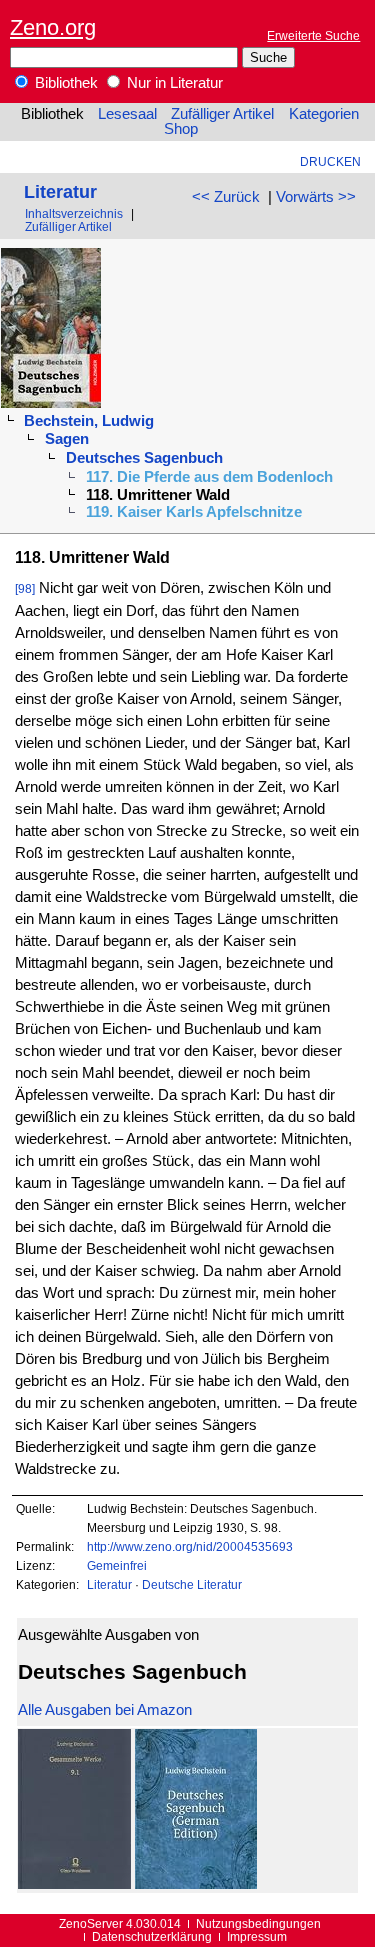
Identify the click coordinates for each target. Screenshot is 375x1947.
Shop (181, 129)
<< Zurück (226, 197)
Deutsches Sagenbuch (144, 458)
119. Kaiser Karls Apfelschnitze (194, 512)
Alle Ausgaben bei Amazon (105, 1710)
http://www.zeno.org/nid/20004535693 (190, 1546)
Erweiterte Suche (313, 35)
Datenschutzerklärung (152, 1936)
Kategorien (324, 114)
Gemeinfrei (117, 1565)
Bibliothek (64, 83)
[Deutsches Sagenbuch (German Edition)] (196, 1884)
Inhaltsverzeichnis (74, 213)
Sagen (67, 439)
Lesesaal (127, 114)
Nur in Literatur (173, 83)
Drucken (330, 161)
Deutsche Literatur (192, 1584)
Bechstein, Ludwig (89, 421)
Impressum (257, 1936)
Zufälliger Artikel (222, 114)
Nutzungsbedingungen (258, 1923)
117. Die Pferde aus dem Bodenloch (209, 477)
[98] (25, 588)
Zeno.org (53, 27)
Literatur (60, 191)
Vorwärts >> (316, 197)
